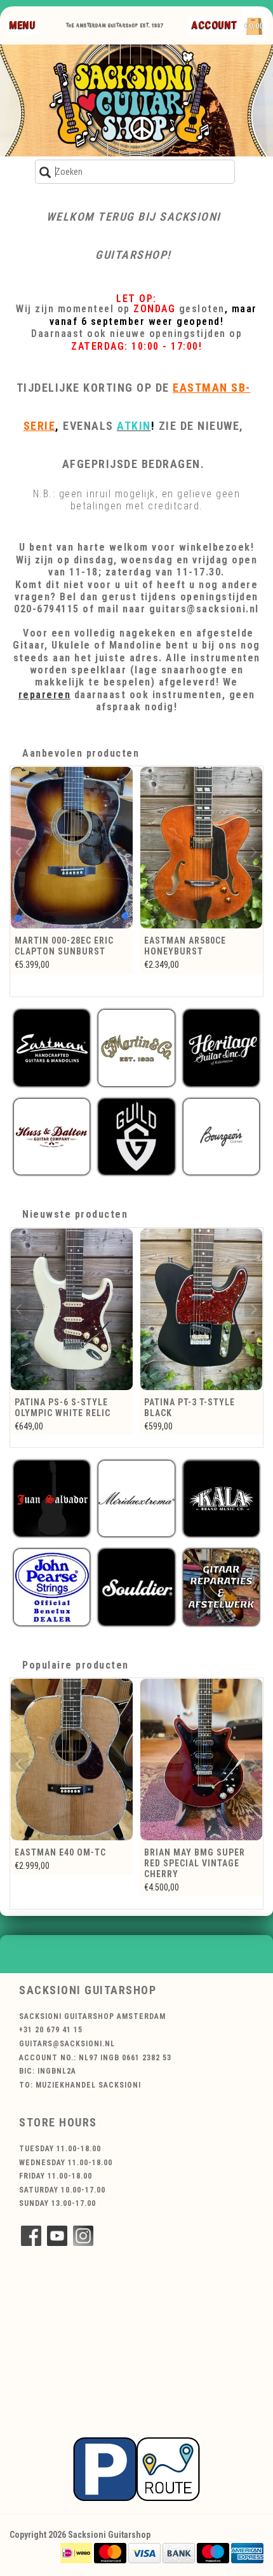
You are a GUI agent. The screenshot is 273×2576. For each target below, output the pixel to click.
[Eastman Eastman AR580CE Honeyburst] (201, 848)
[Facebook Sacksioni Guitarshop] (31, 2236)
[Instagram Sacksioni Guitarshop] (83, 2236)
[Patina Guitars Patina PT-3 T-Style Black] (201, 1309)
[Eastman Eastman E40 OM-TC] (72, 1760)
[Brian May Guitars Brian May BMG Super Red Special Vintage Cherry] (201, 1760)
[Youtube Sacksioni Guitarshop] (57, 2236)
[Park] (136, 2469)
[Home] (132, 25)
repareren (45, 695)
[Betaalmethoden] (76, 2552)
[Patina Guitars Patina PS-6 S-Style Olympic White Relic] (72, 1309)
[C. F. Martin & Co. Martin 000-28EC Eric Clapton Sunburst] (72, 848)
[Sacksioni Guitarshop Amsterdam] (136, 100)
